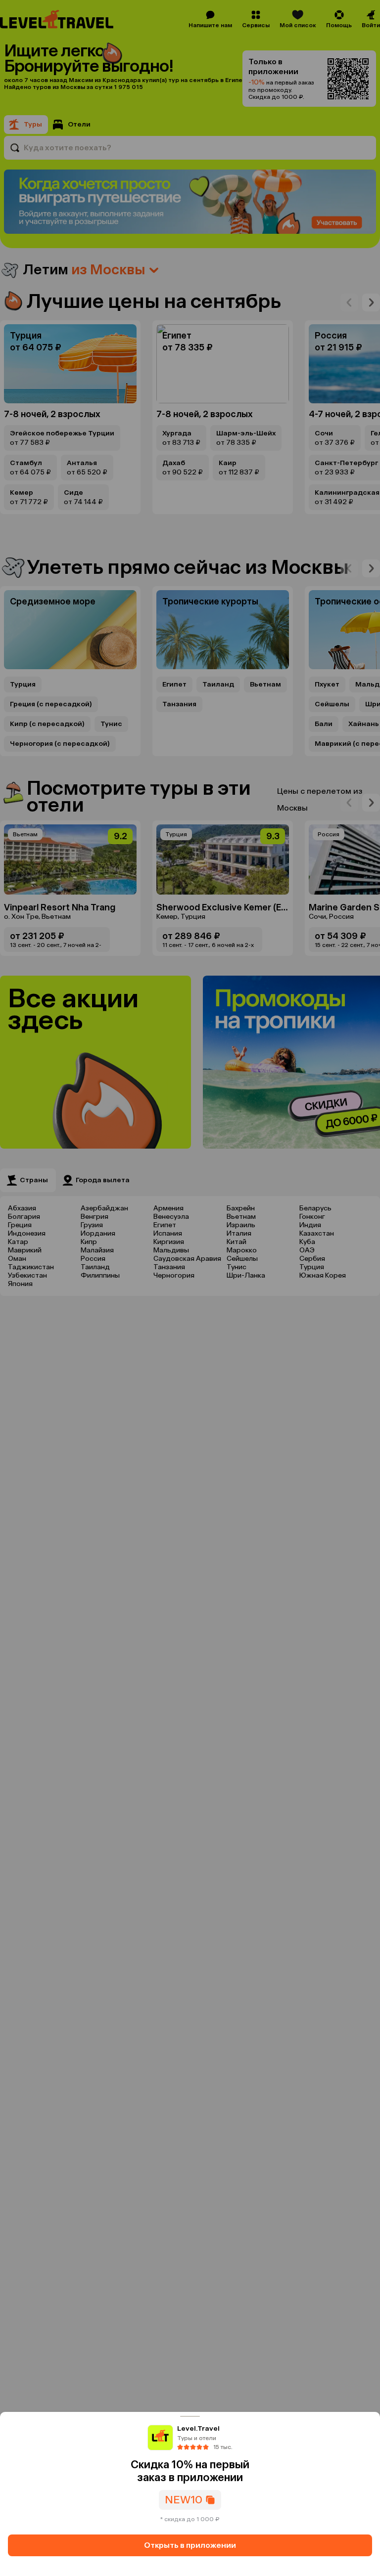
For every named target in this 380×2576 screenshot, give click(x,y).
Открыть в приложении (190, 2545)
